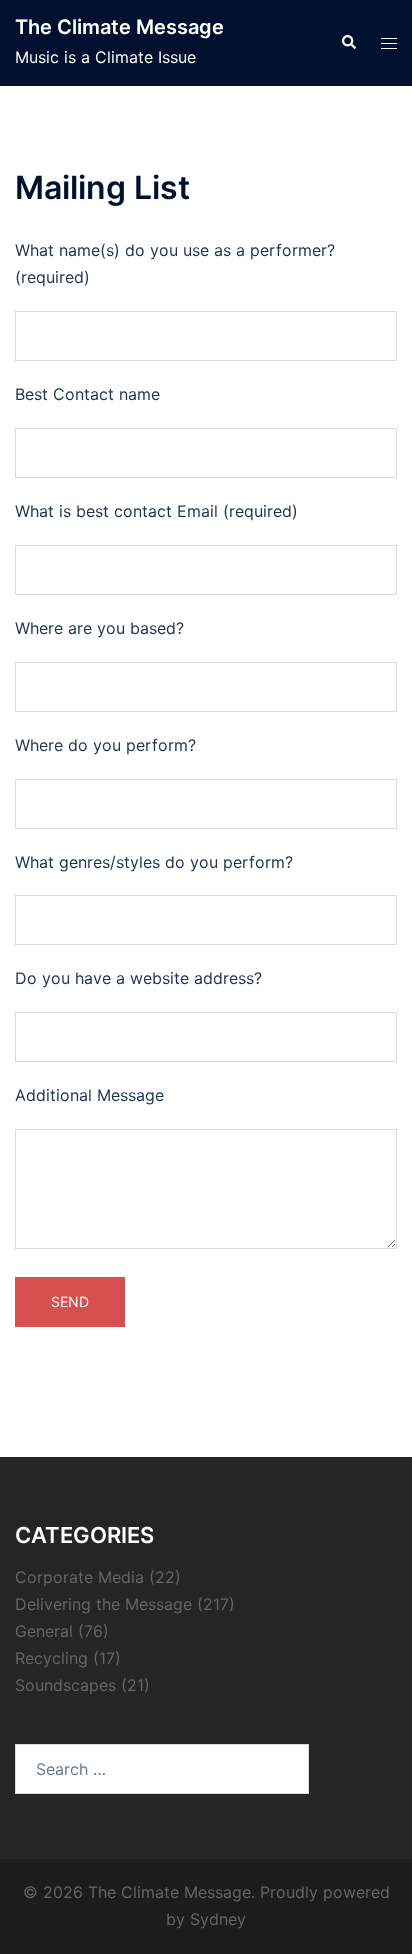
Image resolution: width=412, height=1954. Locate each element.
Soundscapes (65, 1685)
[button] (348, 43)
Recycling (51, 1658)
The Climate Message (119, 27)
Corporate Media (79, 1577)
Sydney (218, 1919)
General (44, 1631)
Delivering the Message (103, 1604)
